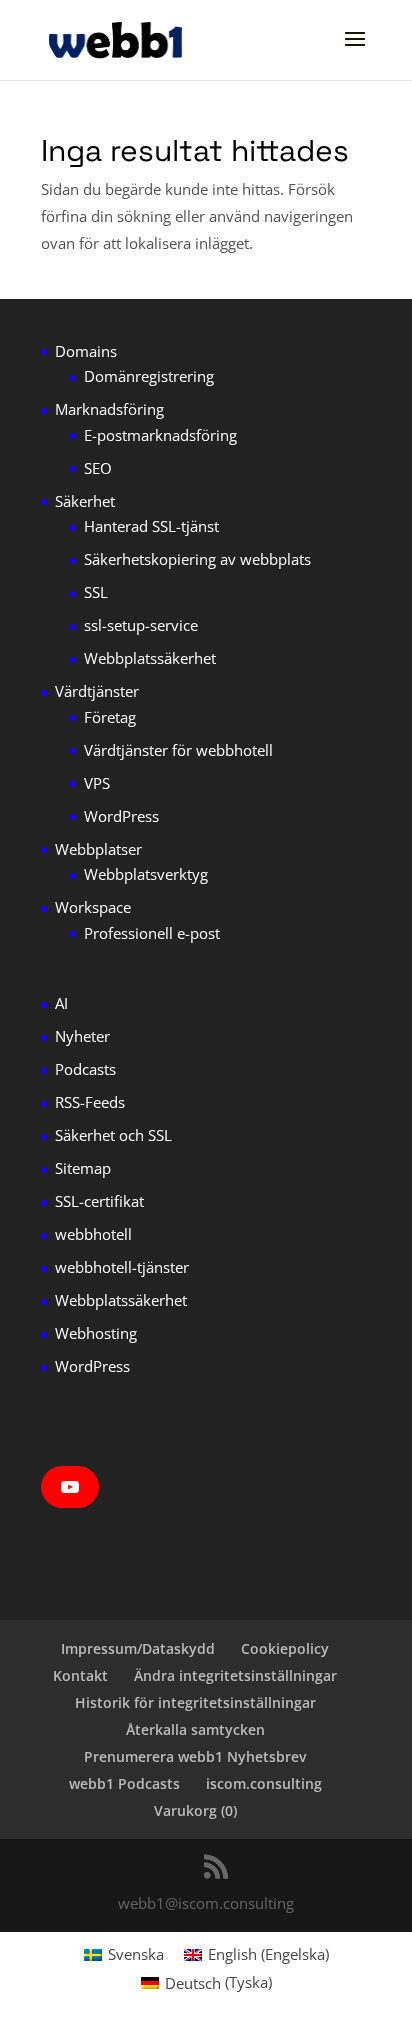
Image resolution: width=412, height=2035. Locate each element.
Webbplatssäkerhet (150, 658)
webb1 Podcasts (124, 1783)
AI (61, 1003)
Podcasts (85, 1069)
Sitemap (83, 1168)
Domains (86, 351)
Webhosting (96, 1333)
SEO (98, 468)
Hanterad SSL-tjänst (151, 526)
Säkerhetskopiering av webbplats (197, 559)
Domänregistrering (149, 376)
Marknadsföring (109, 409)
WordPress (121, 816)
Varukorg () (195, 1810)
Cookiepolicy (285, 1648)
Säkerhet (85, 501)
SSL (96, 592)
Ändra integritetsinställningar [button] (235, 1675)
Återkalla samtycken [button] (195, 1729)
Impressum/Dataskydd (138, 1648)
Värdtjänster (97, 691)
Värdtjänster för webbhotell (178, 750)
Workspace (93, 907)
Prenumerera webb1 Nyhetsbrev (195, 1756)
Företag (110, 717)
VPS (97, 783)
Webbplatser (98, 849)
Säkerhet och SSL (113, 1135)
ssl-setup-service (141, 625)
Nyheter (82, 1036)
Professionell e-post (152, 933)
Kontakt (80, 1675)
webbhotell (93, 1234)
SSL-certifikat (99, 1201)
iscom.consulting (264, 1783)
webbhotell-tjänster (122, 1267)
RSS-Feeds (90, 1102)
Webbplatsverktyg (146, 874)
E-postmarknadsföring (160, 435)
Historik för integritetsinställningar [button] (195, 1702)
